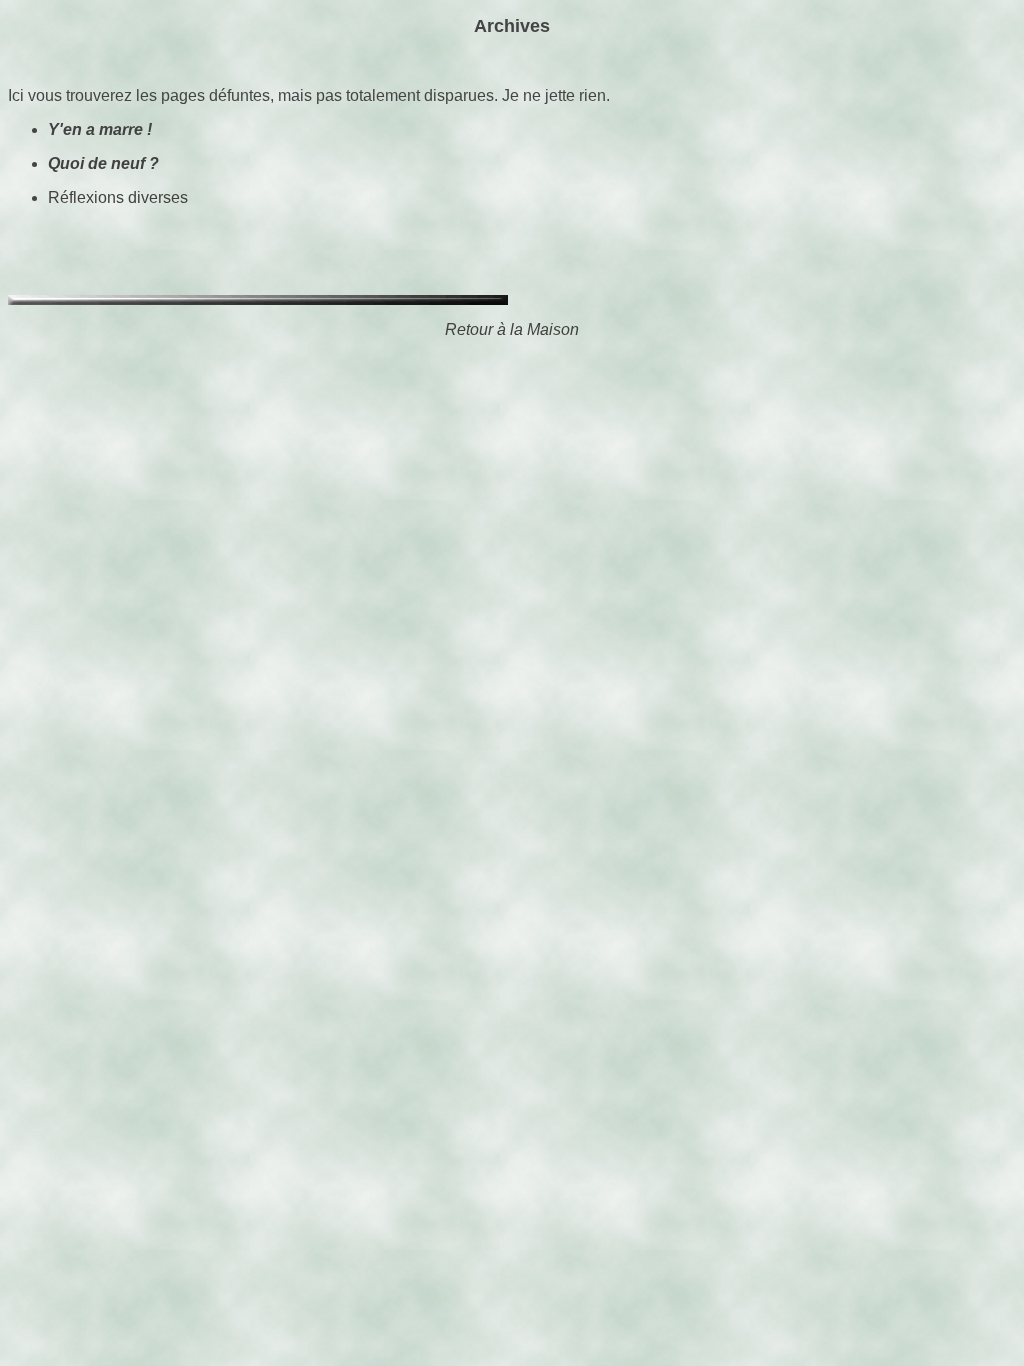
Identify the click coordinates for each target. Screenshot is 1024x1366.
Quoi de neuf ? (103, 163)
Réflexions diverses (118, 197)
